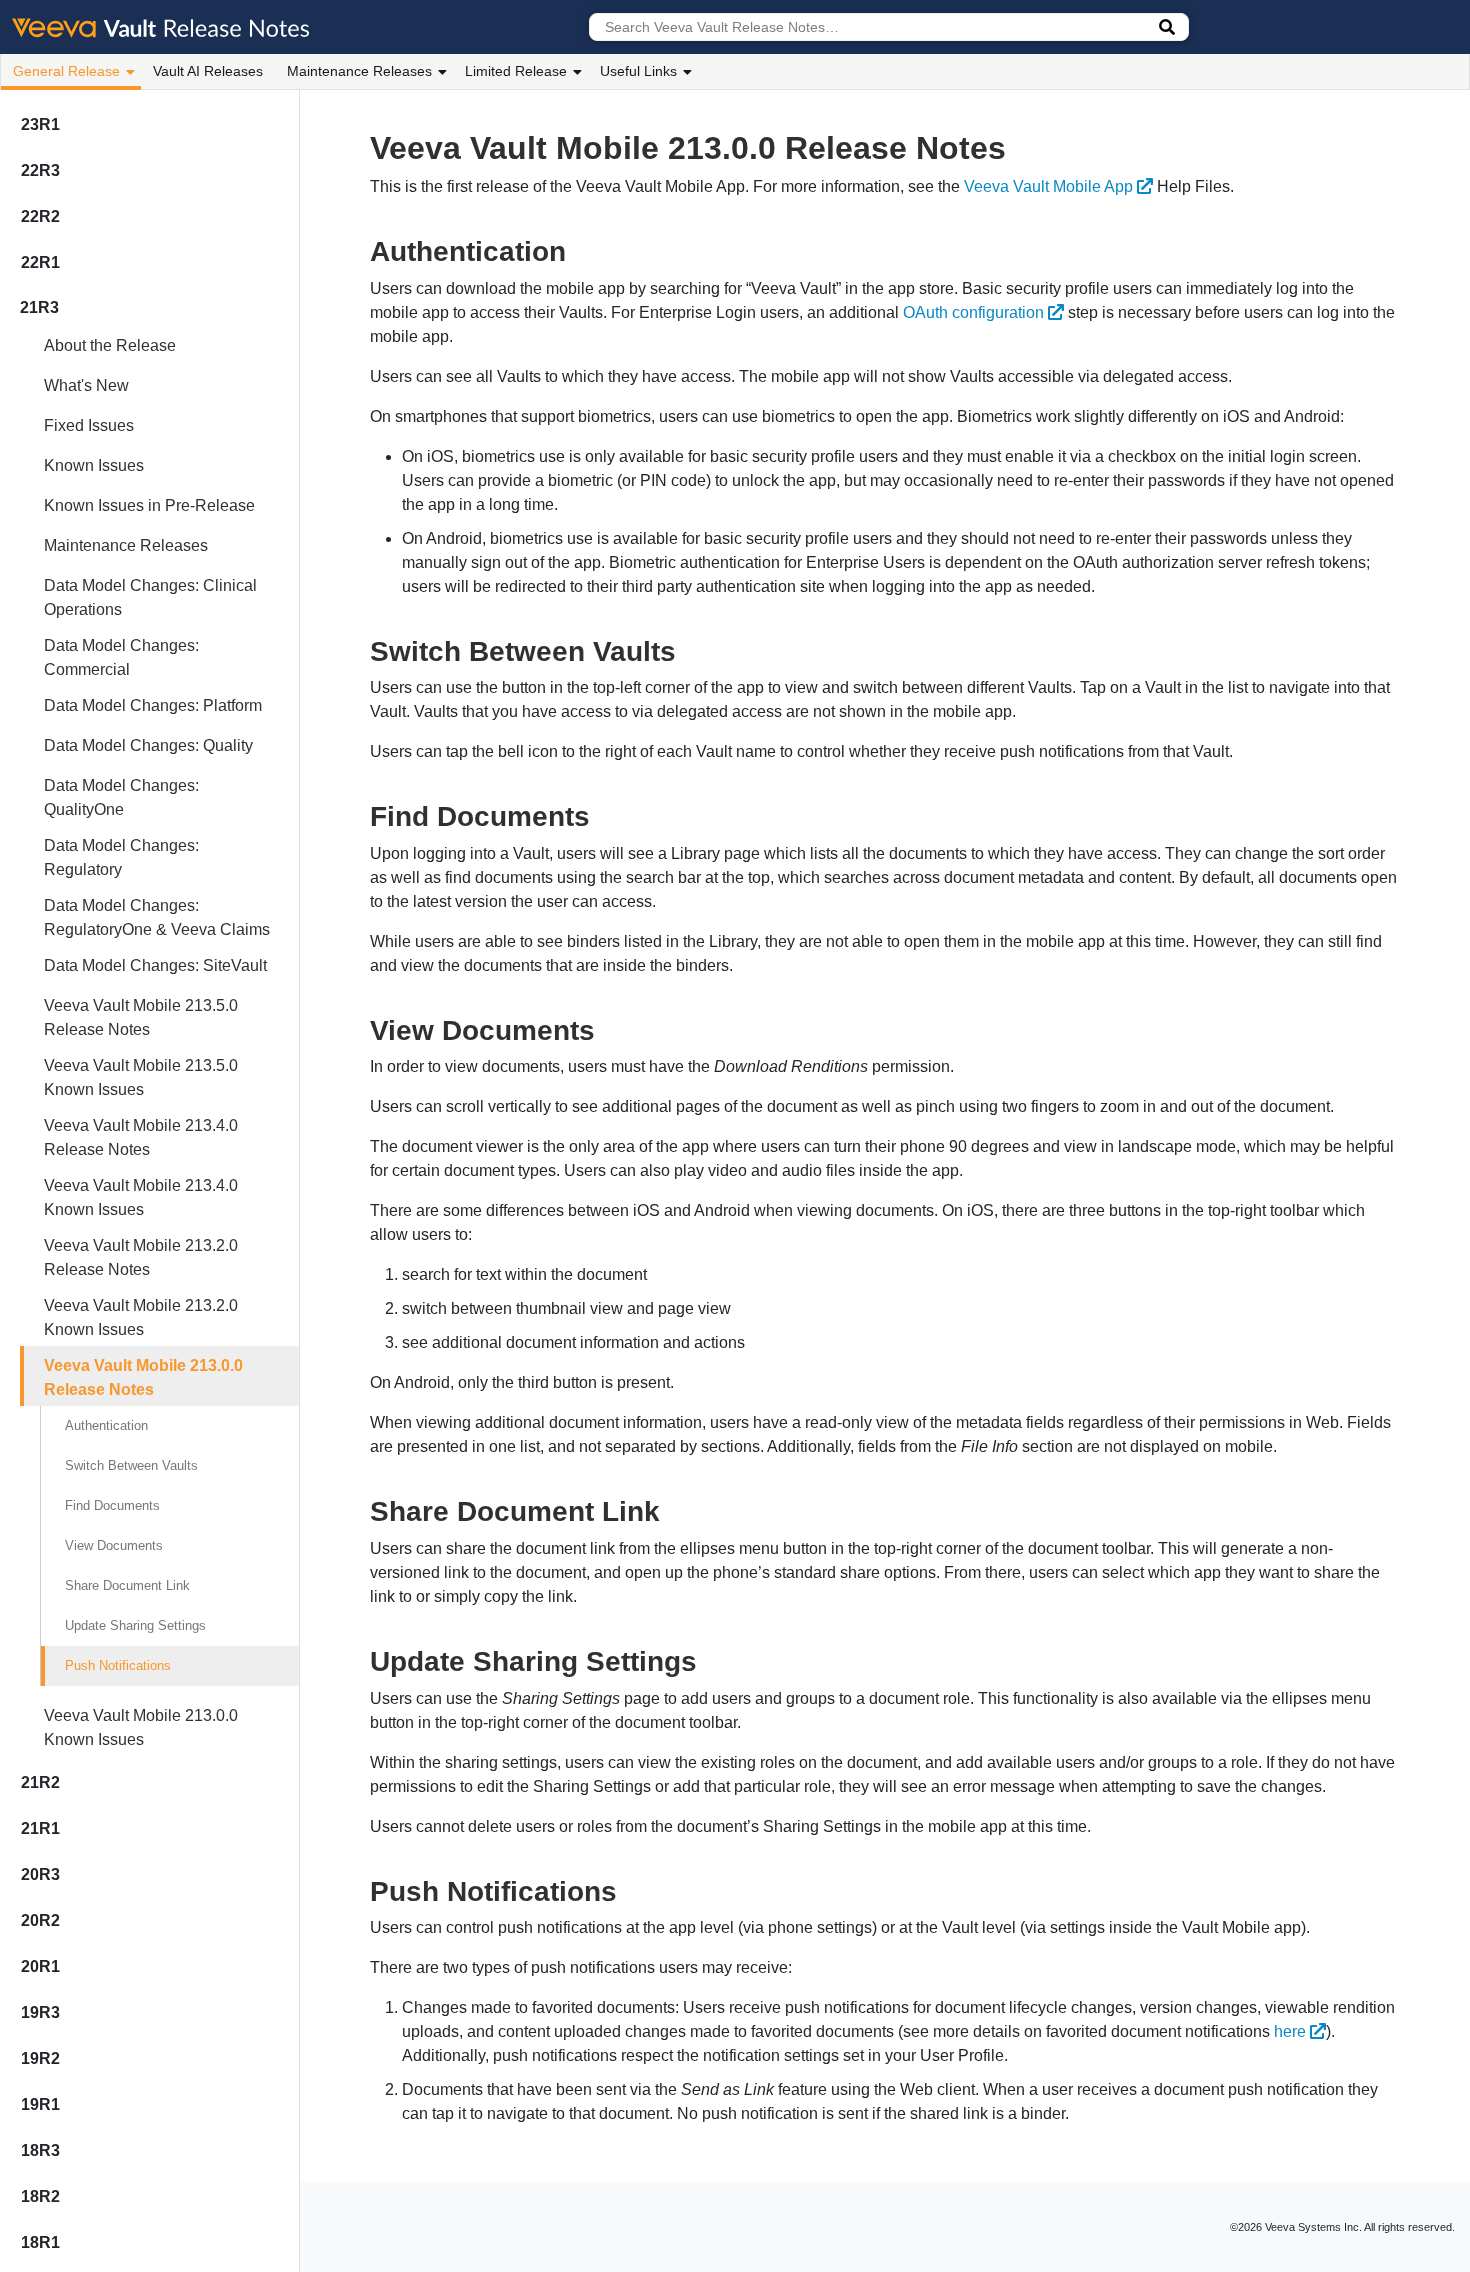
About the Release (110, 345)
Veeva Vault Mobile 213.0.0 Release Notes (143, 1377)
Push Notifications (118, 1665)
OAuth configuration (973, 312)
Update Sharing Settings (135, 1625)
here (1290, 2031)
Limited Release (516, 71)
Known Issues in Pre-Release (149, 505)
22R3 (40, 170)
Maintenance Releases (359, 71)
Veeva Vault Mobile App (1048, 186)
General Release (66, 71)
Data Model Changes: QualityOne (121, 797)
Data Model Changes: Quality (148, 745)
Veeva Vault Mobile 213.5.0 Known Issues (141, 1077)
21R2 (40, 1782)
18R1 (40, 2242)
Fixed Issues (89, 425)
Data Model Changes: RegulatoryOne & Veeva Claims (157, 917)
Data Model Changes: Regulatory (121, 857)
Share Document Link (127, 1585)
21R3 (39, 307)
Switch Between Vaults (131, 1465)
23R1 (40, 124)
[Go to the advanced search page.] (1167, 27)
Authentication (106, 1425)
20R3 (40, 1874)
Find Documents (112, 1505)
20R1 (40, 1966)
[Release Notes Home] (162, 27)
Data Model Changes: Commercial (121, 657)
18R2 (40, 2196)
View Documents (114, 1545)
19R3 (40, 2012)
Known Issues (94, 465)
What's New (86, 385)
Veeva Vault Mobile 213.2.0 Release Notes (141, 1257)
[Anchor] (580, 249)
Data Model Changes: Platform (153, 705)
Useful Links (638, 71)
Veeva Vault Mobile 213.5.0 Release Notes (141, 1017)
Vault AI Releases (208, 71)
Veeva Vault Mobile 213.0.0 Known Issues (141, 1727)
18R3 (40, 2150)
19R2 (40, 2058)
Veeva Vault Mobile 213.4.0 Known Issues (141, 1197)
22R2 (40, 216)
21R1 (40, 1828)
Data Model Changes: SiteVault (155, 965)
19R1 (40, 2104)
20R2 (40, 1920)
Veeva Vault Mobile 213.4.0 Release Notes (141, 1137)
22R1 (40, 262)
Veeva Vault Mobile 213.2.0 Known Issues (141, 1317)
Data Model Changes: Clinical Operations (150, 597)
